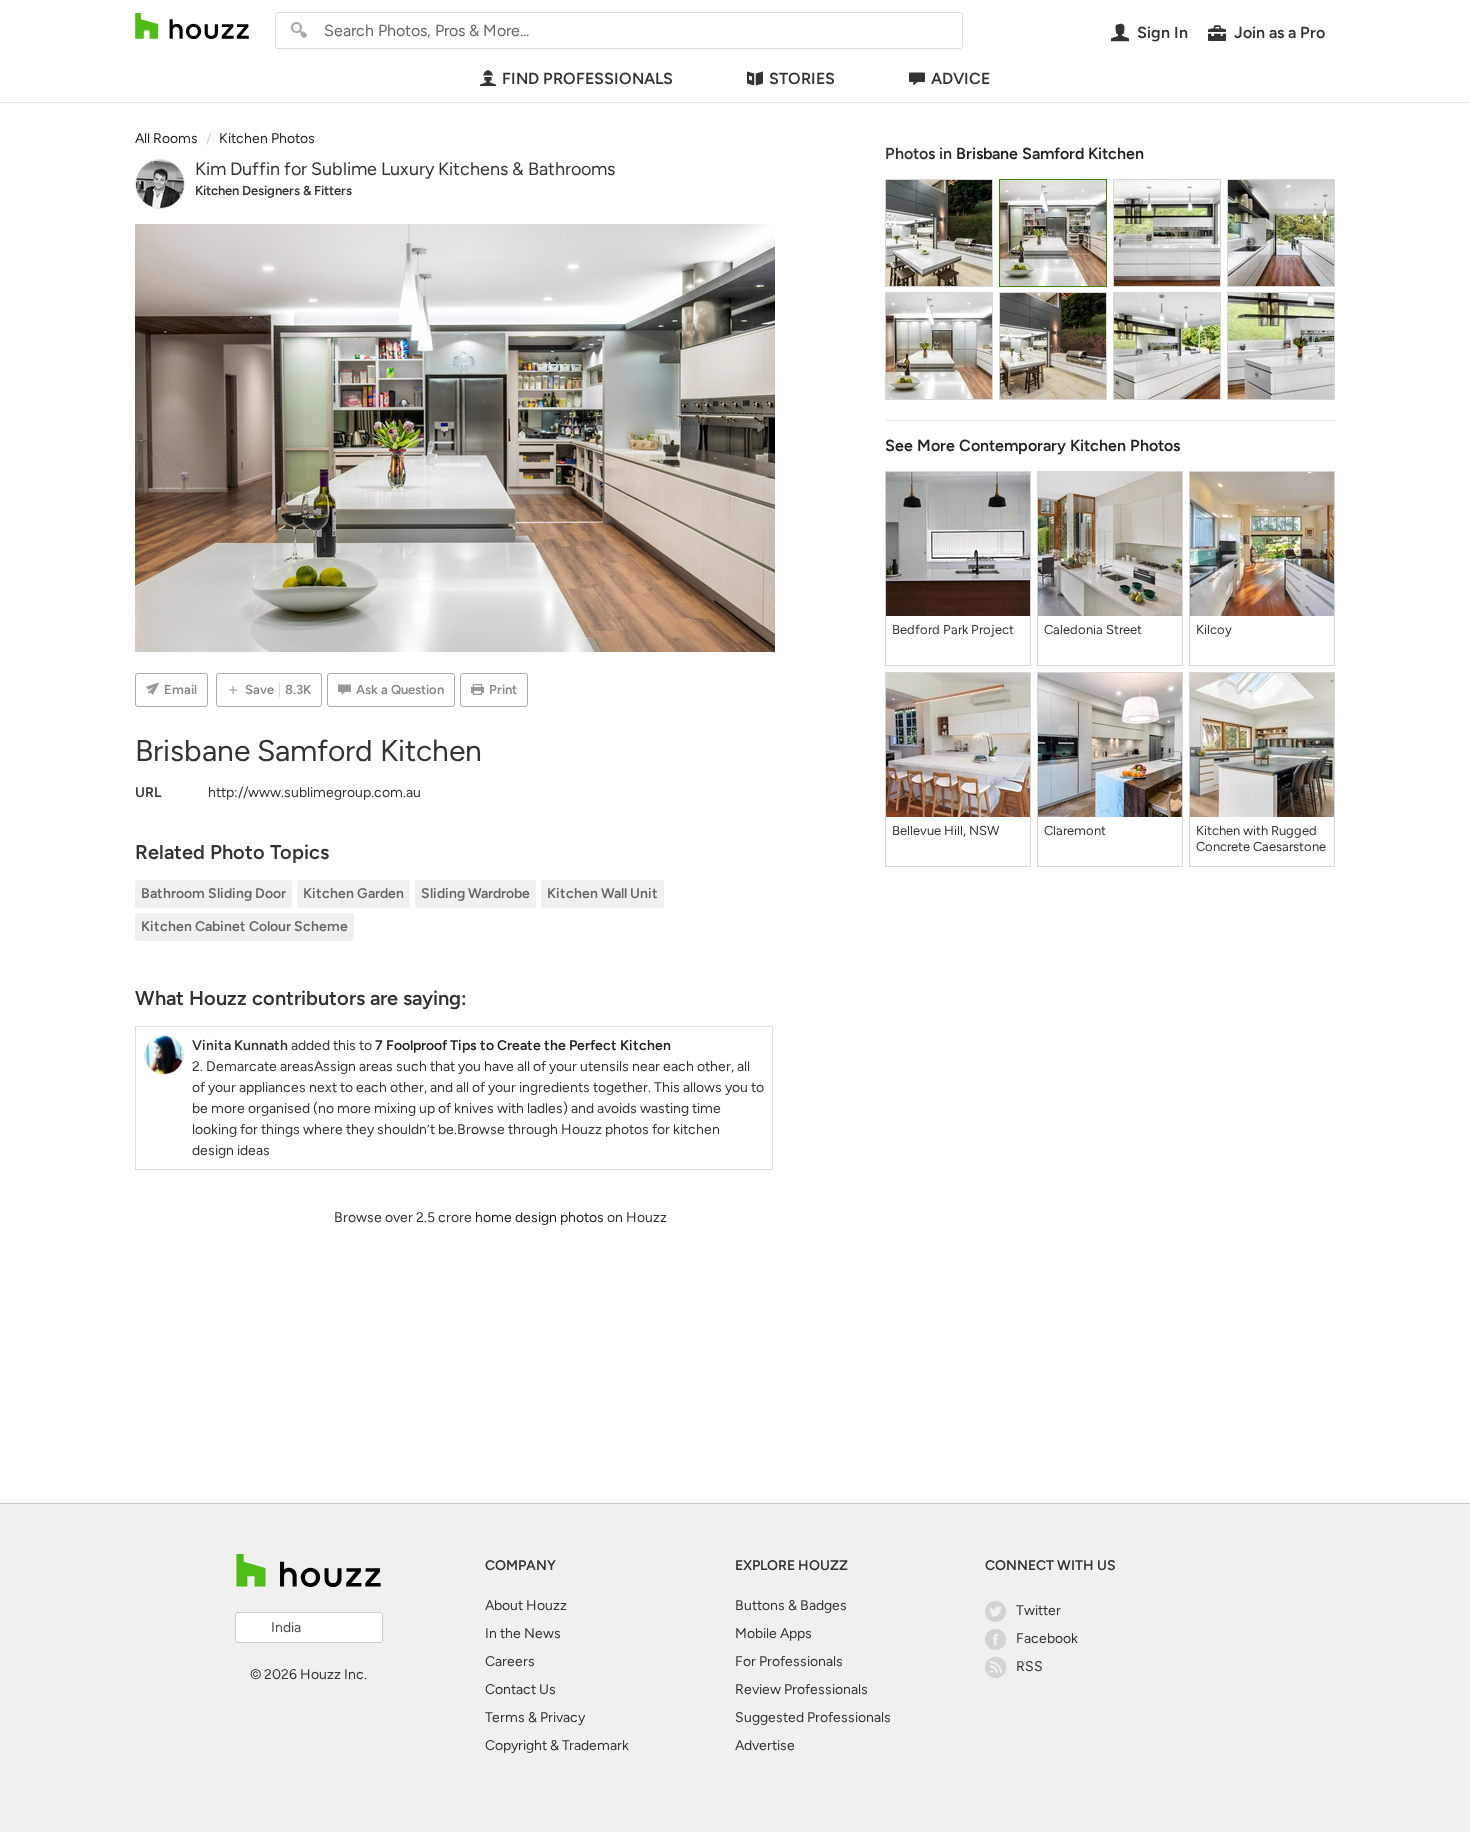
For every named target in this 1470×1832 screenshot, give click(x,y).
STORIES (802, 78)
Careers (510, 1661)
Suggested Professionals (813, 1717)
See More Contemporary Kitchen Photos (1032, 445)
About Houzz (526, 1605)
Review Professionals (801, 1689)
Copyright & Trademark (557, 1745)
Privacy (562, 1717)
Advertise (765, 1745)
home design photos (539, 1217)
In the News (523, 1633)
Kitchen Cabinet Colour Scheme (244, 926)
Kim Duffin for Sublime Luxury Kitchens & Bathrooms (405, 169)
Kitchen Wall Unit (602, 893)
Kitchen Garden (353, 893)
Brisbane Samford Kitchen (1050, 153)
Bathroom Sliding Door (213, 893)
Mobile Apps (773, 1633)
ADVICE (960, 78)
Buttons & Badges (791, 1605)
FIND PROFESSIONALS (587, 78)
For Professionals (789, 1661)
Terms (505, 1717)
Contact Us (520, 1689)
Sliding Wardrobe (475, 893)
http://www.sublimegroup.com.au (314, 792)
